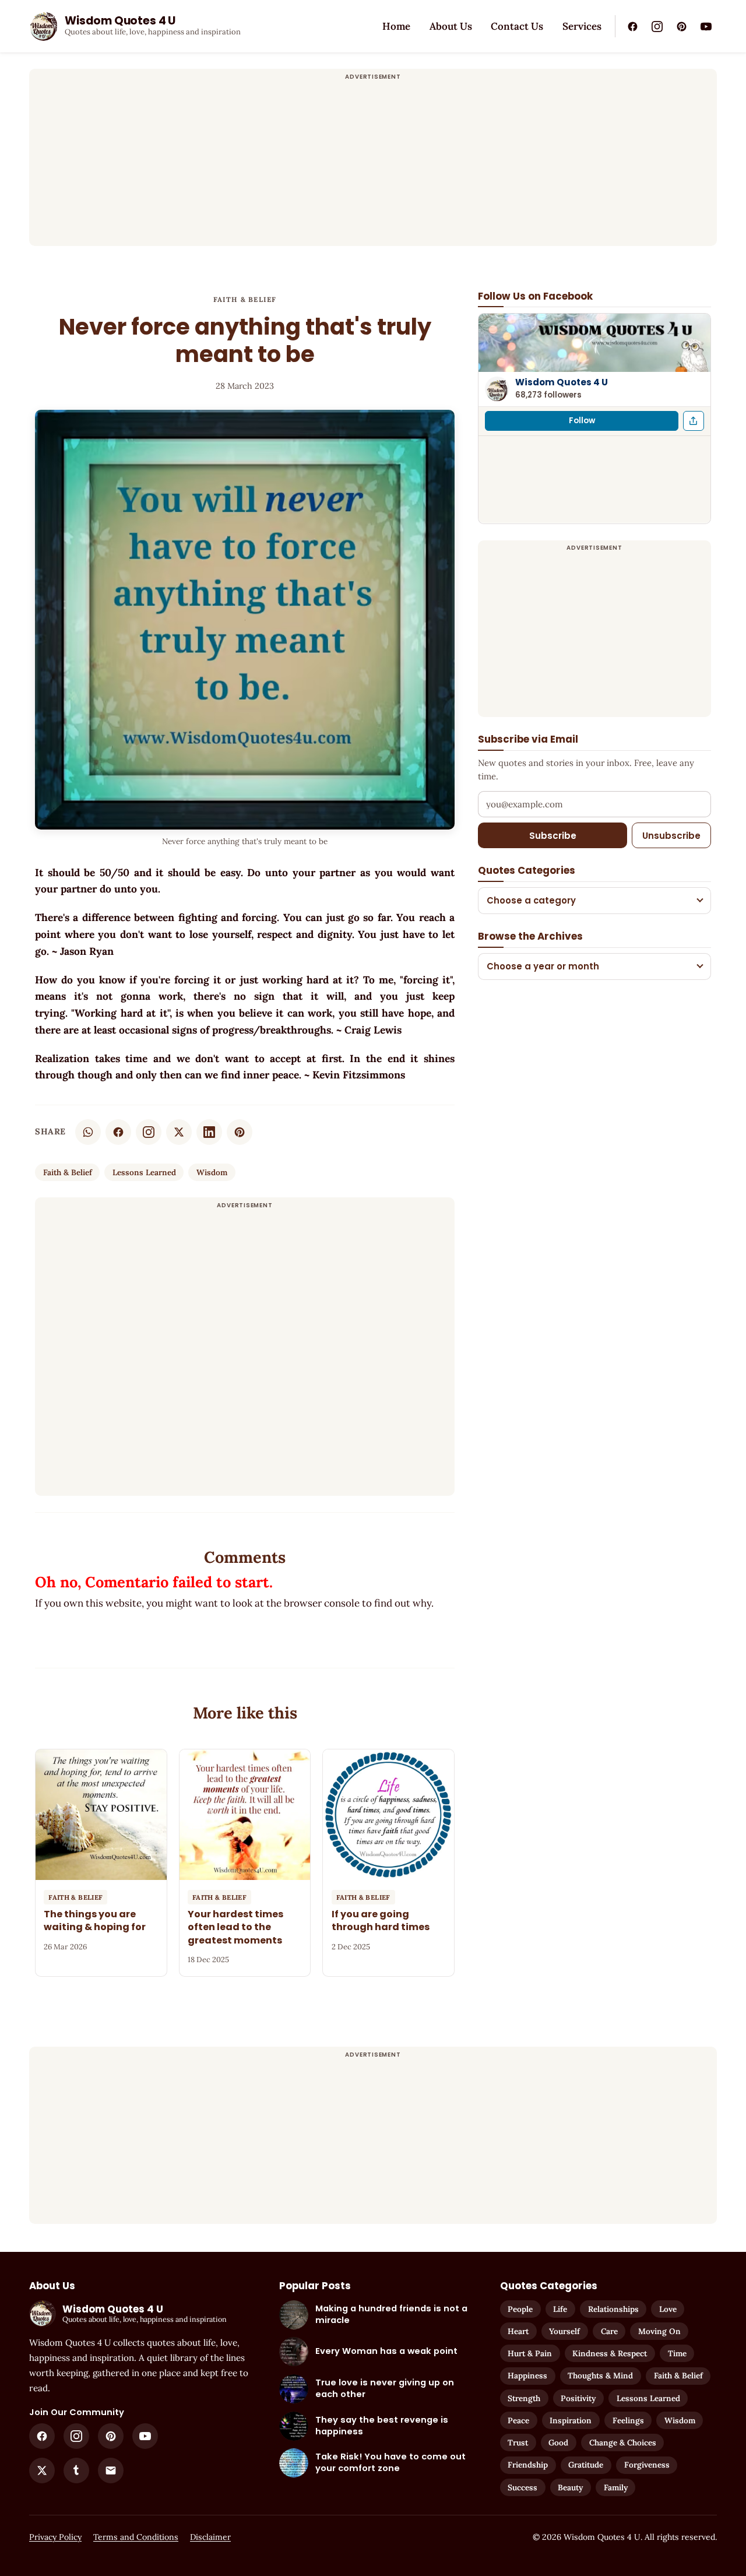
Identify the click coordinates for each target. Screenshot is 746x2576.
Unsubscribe (671, 835)
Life (560, 2309)
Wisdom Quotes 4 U (562, 382)
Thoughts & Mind (600, 2375)
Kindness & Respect (610, 2353)
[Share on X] (179, 1132)
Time (677, 2353)
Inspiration (571, 2420)
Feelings (628, 2420)
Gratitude (586, 2465)
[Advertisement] (373, 164)
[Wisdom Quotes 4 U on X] (42, 2470)
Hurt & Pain (530, 2353)
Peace (518, 2420)
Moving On (659, 2331)
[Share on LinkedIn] (209, 1132)
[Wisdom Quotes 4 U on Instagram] (657, 26)
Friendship (528, 2465)
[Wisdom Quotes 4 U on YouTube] (706, 26)
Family (616, 2487)
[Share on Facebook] (118, 1132)
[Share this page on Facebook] (694, 421)
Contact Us (517, 26)
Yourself (564, 2331)
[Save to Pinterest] (240, 1132)
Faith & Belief (245, 299)
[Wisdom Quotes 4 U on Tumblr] (76, 2470)
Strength (524, 2398)
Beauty (570, 2487)
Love (668, 2309)
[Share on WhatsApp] (88, 1132)
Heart (518, 2331)
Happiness (527, 2375)
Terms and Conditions (136, 2537)
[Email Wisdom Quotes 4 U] (111, 2470)
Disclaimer (210, 2537)
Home (396, 26)
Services (582, 26)
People (520, 2309)
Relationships (613, 2309)
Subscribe (553, 835)
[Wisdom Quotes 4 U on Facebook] (632, 26)
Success (522, 2487)
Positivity (578, 2398)
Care (609, 2331)
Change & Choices (623, 2443)
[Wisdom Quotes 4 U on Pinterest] (681, 26)
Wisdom (212, 1172)
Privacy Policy (55, 2537)
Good (558, 2443)
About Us (451, 26)
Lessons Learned (144, 1172)
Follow (582, 421)
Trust (518, 2443)
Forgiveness (647, 2465)
